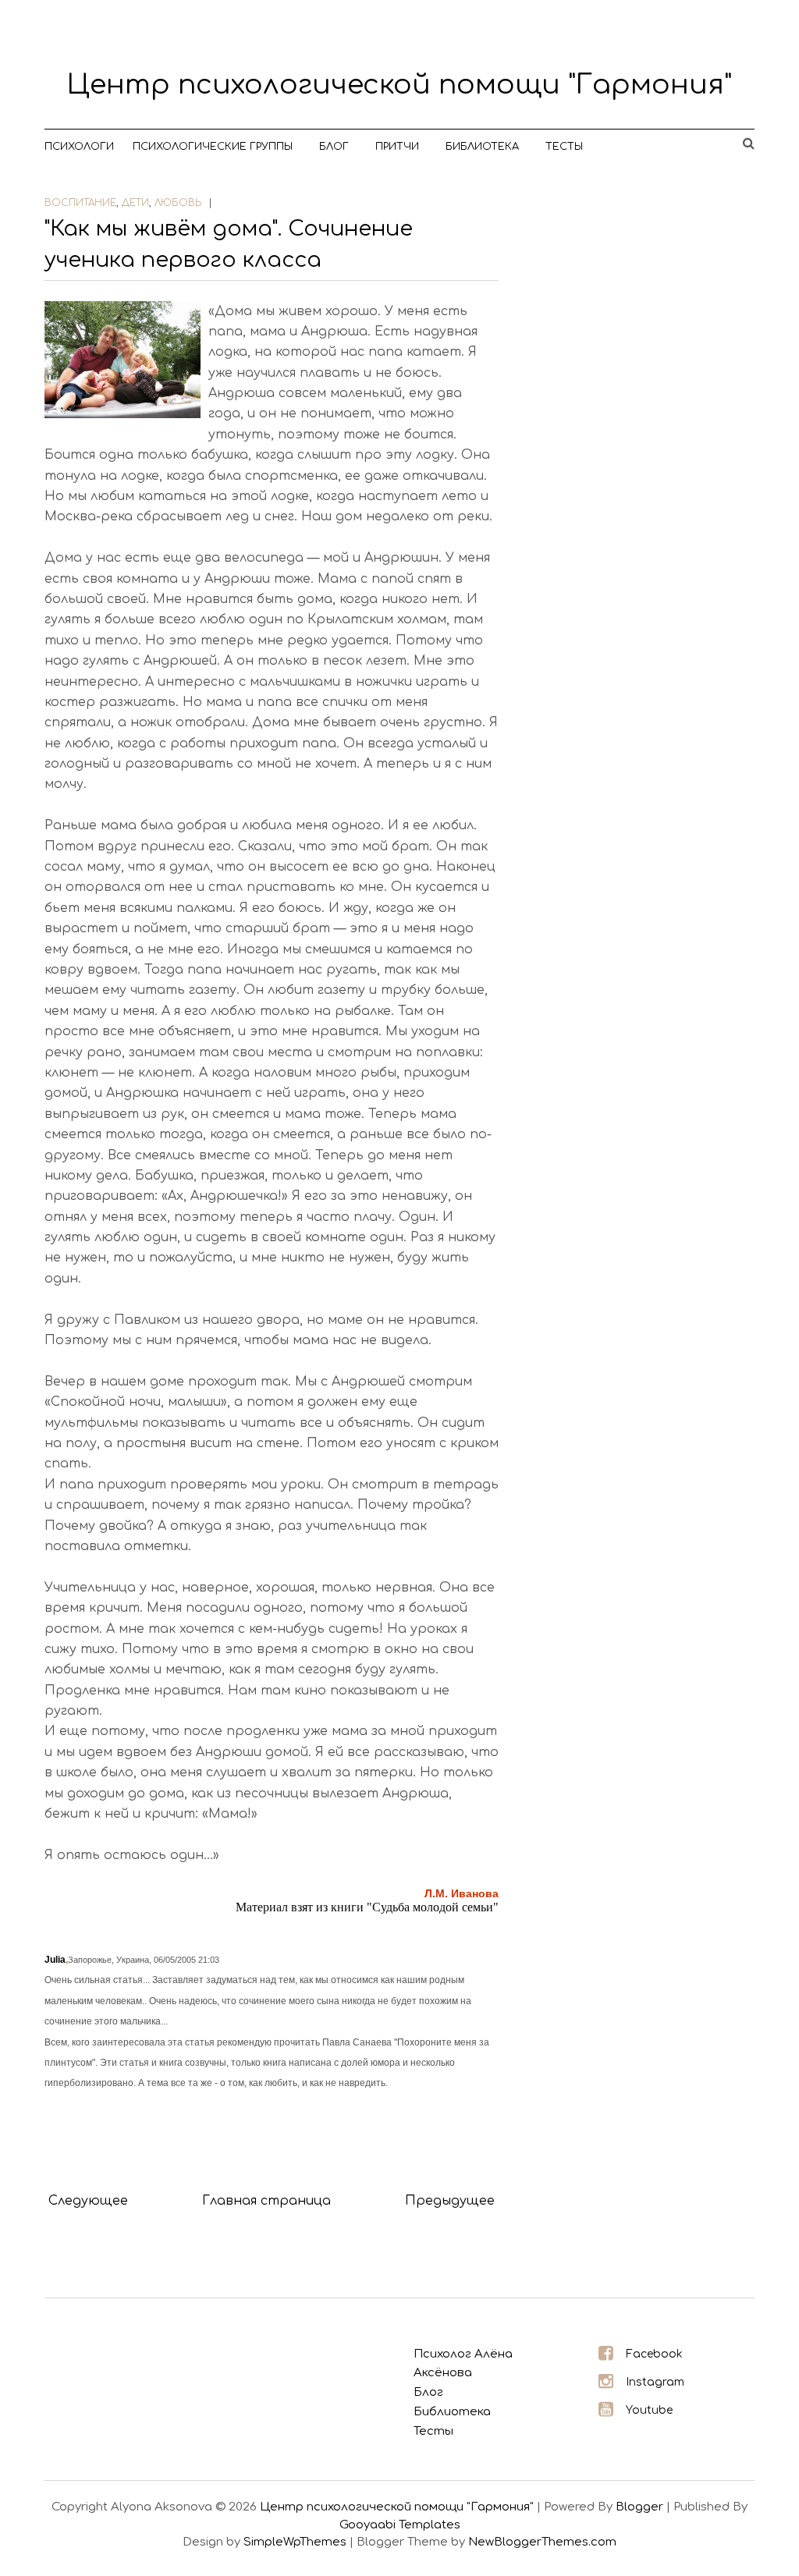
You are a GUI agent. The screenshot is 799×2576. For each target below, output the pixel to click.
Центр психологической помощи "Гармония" (399, 85)
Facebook (654, 2354)
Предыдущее (450, 2201)
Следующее (88, 2201)
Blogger (639, 2507)
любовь (178, 203)
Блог (334, 147)
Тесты (564, 147)
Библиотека (482, 147)
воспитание (80, 203)
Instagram (655, 2382)
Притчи (397, 147)
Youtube (649, 2410)
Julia (55, 1960)
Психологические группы (213, 147)
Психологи (79, 147)
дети (135, 203)
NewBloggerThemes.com (542, 2542)
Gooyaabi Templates (400, 2525)
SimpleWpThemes (295, 2542)
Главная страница (266, 2201)
